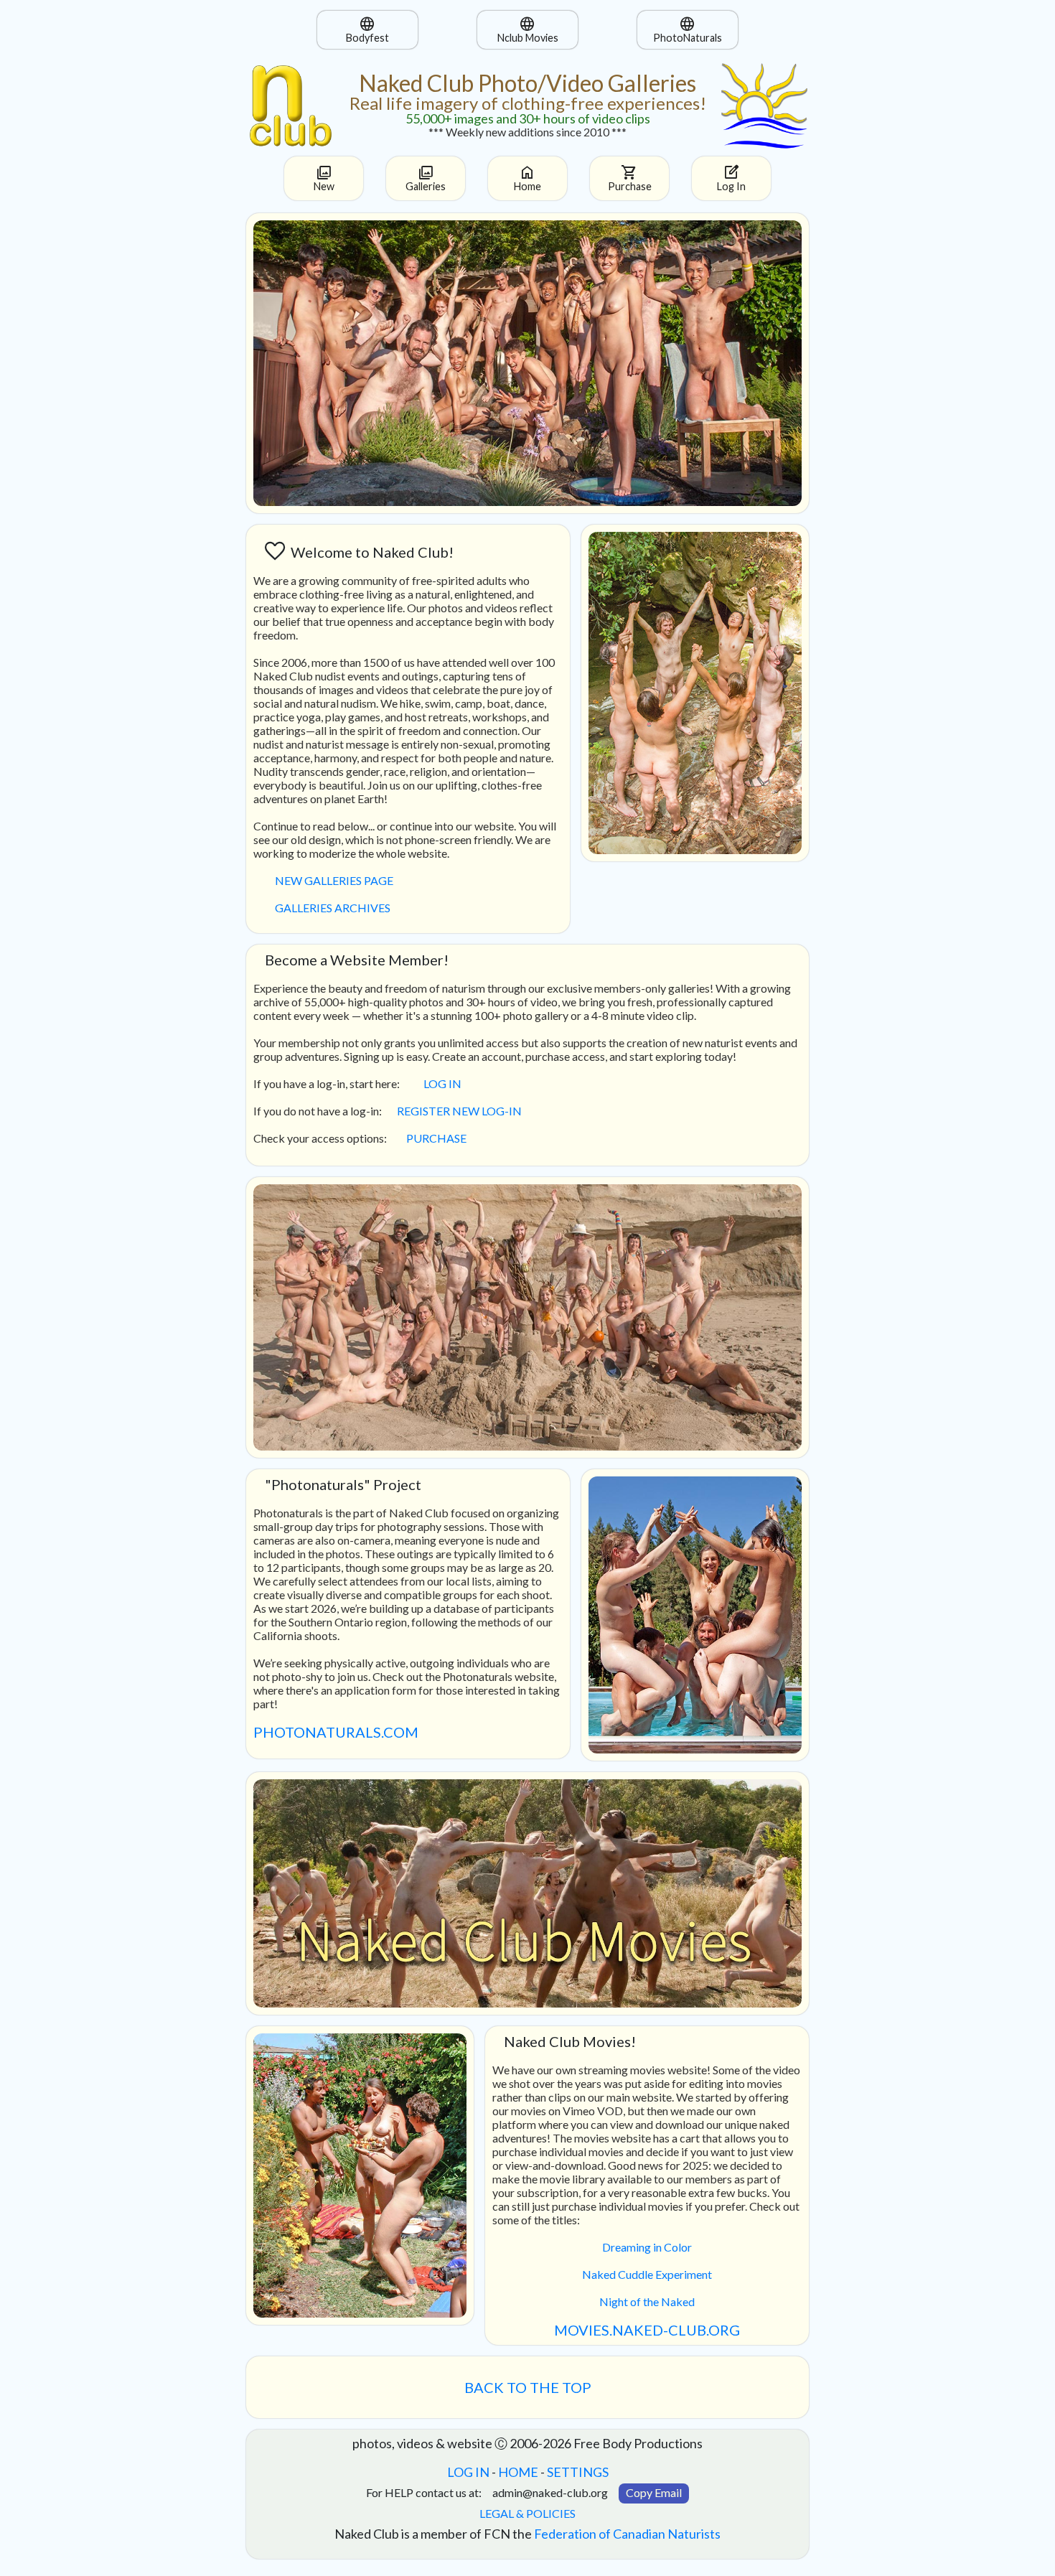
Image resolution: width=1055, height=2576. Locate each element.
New (324, 178)
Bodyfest (367, 29)
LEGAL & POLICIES (527, 2513)
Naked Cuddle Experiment (647, 2274)
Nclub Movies (528, 29)
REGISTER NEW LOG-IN (459, 1111)
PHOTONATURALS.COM (336, 1732)
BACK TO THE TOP (528, 2387)
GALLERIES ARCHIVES (333, 908)
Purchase (630, 178)
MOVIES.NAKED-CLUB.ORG (647, 2330)
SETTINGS (578, 2472)
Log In (731, 178)
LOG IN (442, 1083)
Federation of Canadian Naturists (627, 2534)
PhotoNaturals (688, 29)
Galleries (426, 178)
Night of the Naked (647, 2301)
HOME (518, 2472)
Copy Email (654, 2492)
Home (527, 178)
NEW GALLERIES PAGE (334, 880)
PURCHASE (436, 1138)
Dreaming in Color (647, 2247)
